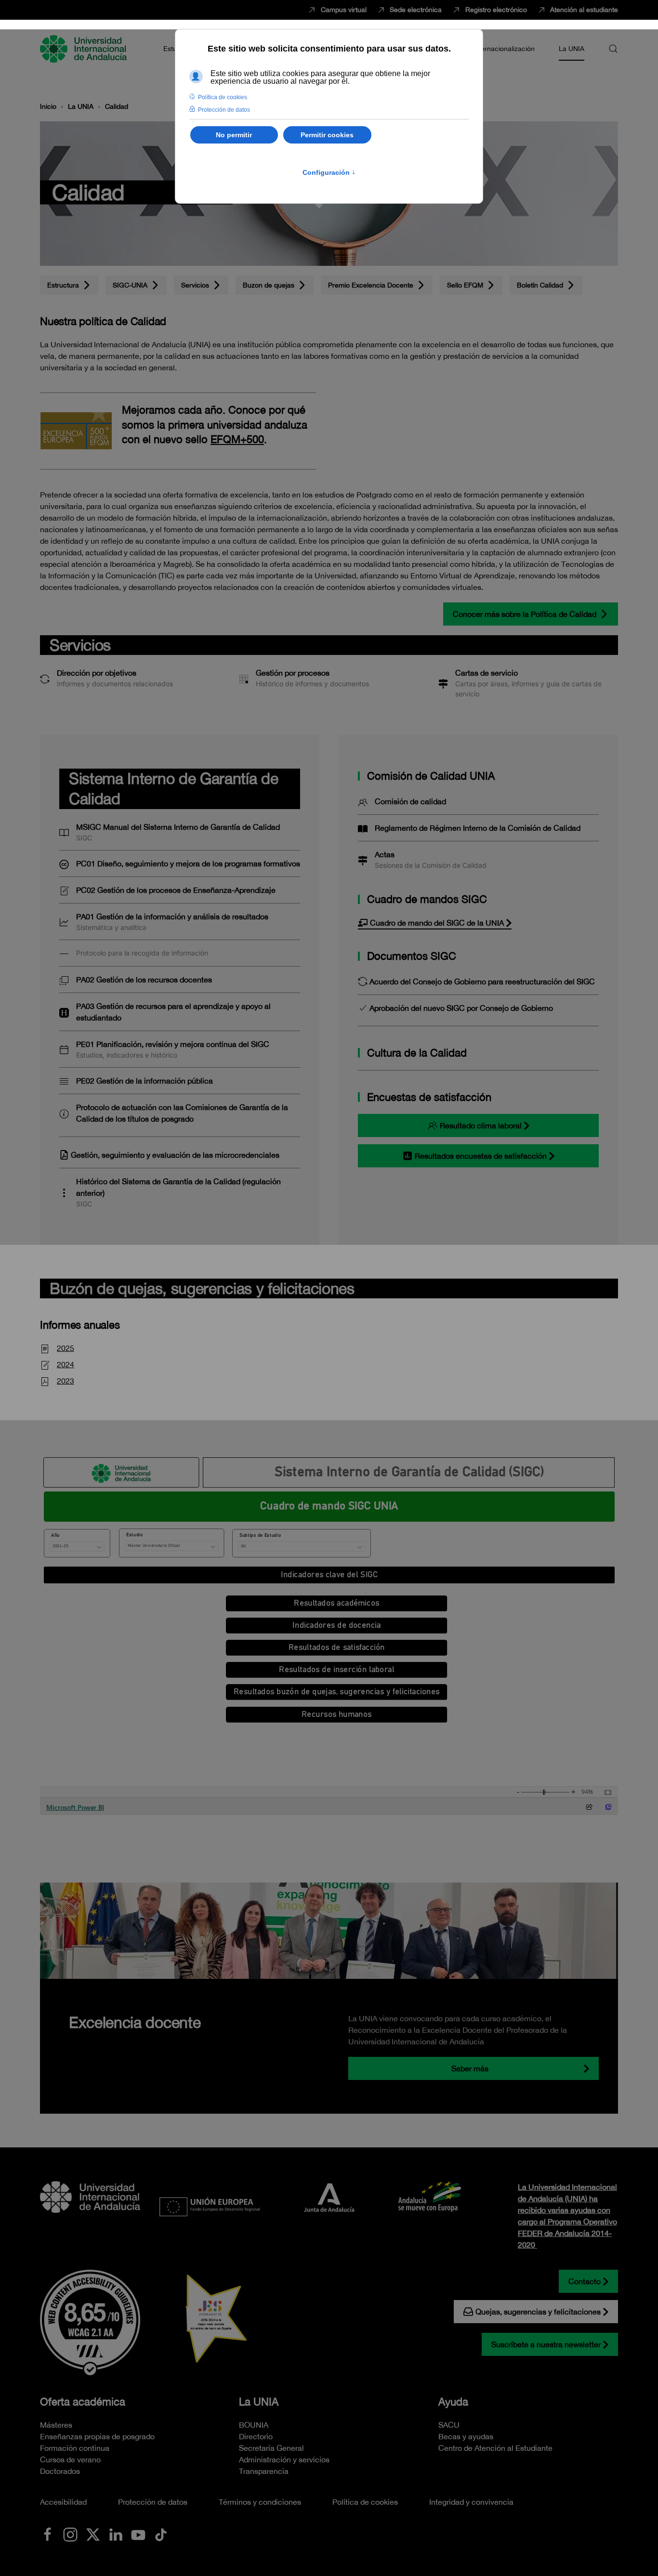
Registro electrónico (496, 10)
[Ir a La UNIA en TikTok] (161, 2534)
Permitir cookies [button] (327, 135)
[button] (613, 49)
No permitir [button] (234, 135)
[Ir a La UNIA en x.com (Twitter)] (93, 2534)
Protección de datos (153, 2502)
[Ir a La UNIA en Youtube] (138, 2534)
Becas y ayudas (466, 2436)
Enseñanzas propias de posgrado (97, 2436)
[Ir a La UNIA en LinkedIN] (116, 2534)
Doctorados (60, 2471)
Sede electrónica (416, 10)
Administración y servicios (284, 2459)
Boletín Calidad (540, 285)
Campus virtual (344, 10)
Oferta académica (83, 2402)
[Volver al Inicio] (85, 49)
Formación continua (75, 2448)
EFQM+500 (237, 439)
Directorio (256, 2436)
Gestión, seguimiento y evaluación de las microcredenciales (175, 1155)
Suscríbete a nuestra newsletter (546, 2344)
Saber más (470, 2068)
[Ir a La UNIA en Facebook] (48, 2534)
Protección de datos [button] (224, 110)
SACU (449, 2425)
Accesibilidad (63, 2502)
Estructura (63, 285)
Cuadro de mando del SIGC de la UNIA (437, 923)
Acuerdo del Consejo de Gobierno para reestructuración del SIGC (482, 981)
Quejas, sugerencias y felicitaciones (538, 2312)
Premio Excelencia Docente (371, 285)
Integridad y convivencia (471, 2502)
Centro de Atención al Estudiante (495, 2448)
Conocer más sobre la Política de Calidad (525, 614)
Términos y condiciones (260, 2502)
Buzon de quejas (269, 285)
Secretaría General (271, 2448)
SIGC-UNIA (130, 285)
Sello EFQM (465, 285)
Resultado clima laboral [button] (481, 1125)
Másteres (56, 2425)
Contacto (585, 2281)
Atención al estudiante (584, 10)
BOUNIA (254, 2425)
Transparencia (264, 2471)
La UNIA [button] (572, 49)
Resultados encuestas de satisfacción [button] (481, 1156)
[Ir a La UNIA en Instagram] (70, 2534)
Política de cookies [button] (223, 97)
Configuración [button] (329, 172)
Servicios (195, 285)
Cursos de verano (70, 2459)
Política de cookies (365, 2502)
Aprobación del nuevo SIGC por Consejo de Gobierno (461, 1008)
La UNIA (259, 2402)
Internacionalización (504, 49)
